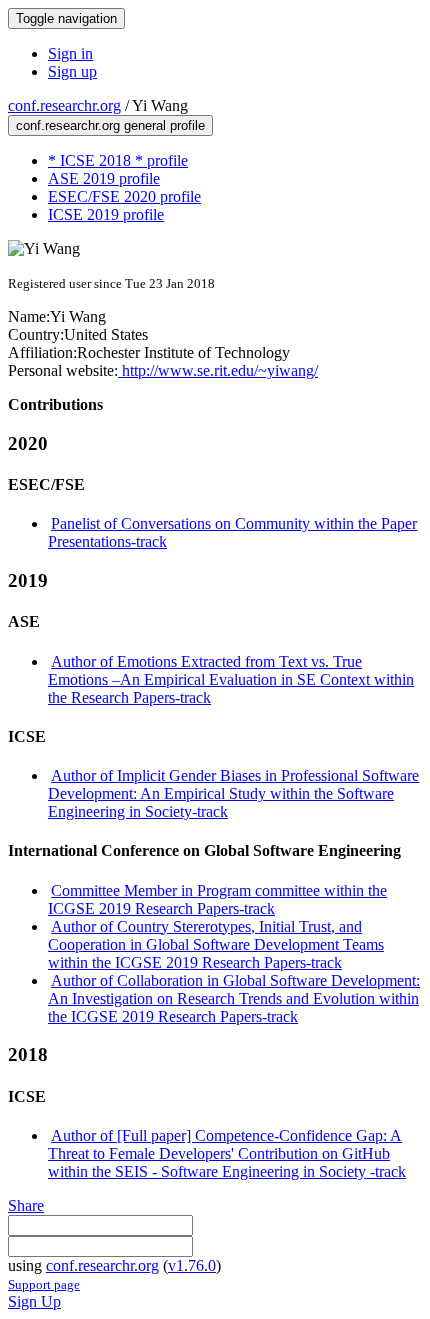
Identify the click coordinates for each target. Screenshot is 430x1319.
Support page (44, 1284)
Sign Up (34, 1301)
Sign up (72, 71)
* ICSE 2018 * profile (118, 160)
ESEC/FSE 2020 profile (124, 196)
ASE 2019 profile (104, 178)
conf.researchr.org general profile (110, 125)
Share (26, 1205)
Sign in (70, 53)
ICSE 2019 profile (106, 214)
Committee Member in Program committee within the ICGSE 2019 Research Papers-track (217, 899)
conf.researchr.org (64, 105)
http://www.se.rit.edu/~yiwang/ (218, 370)
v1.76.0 (192, 1265)
